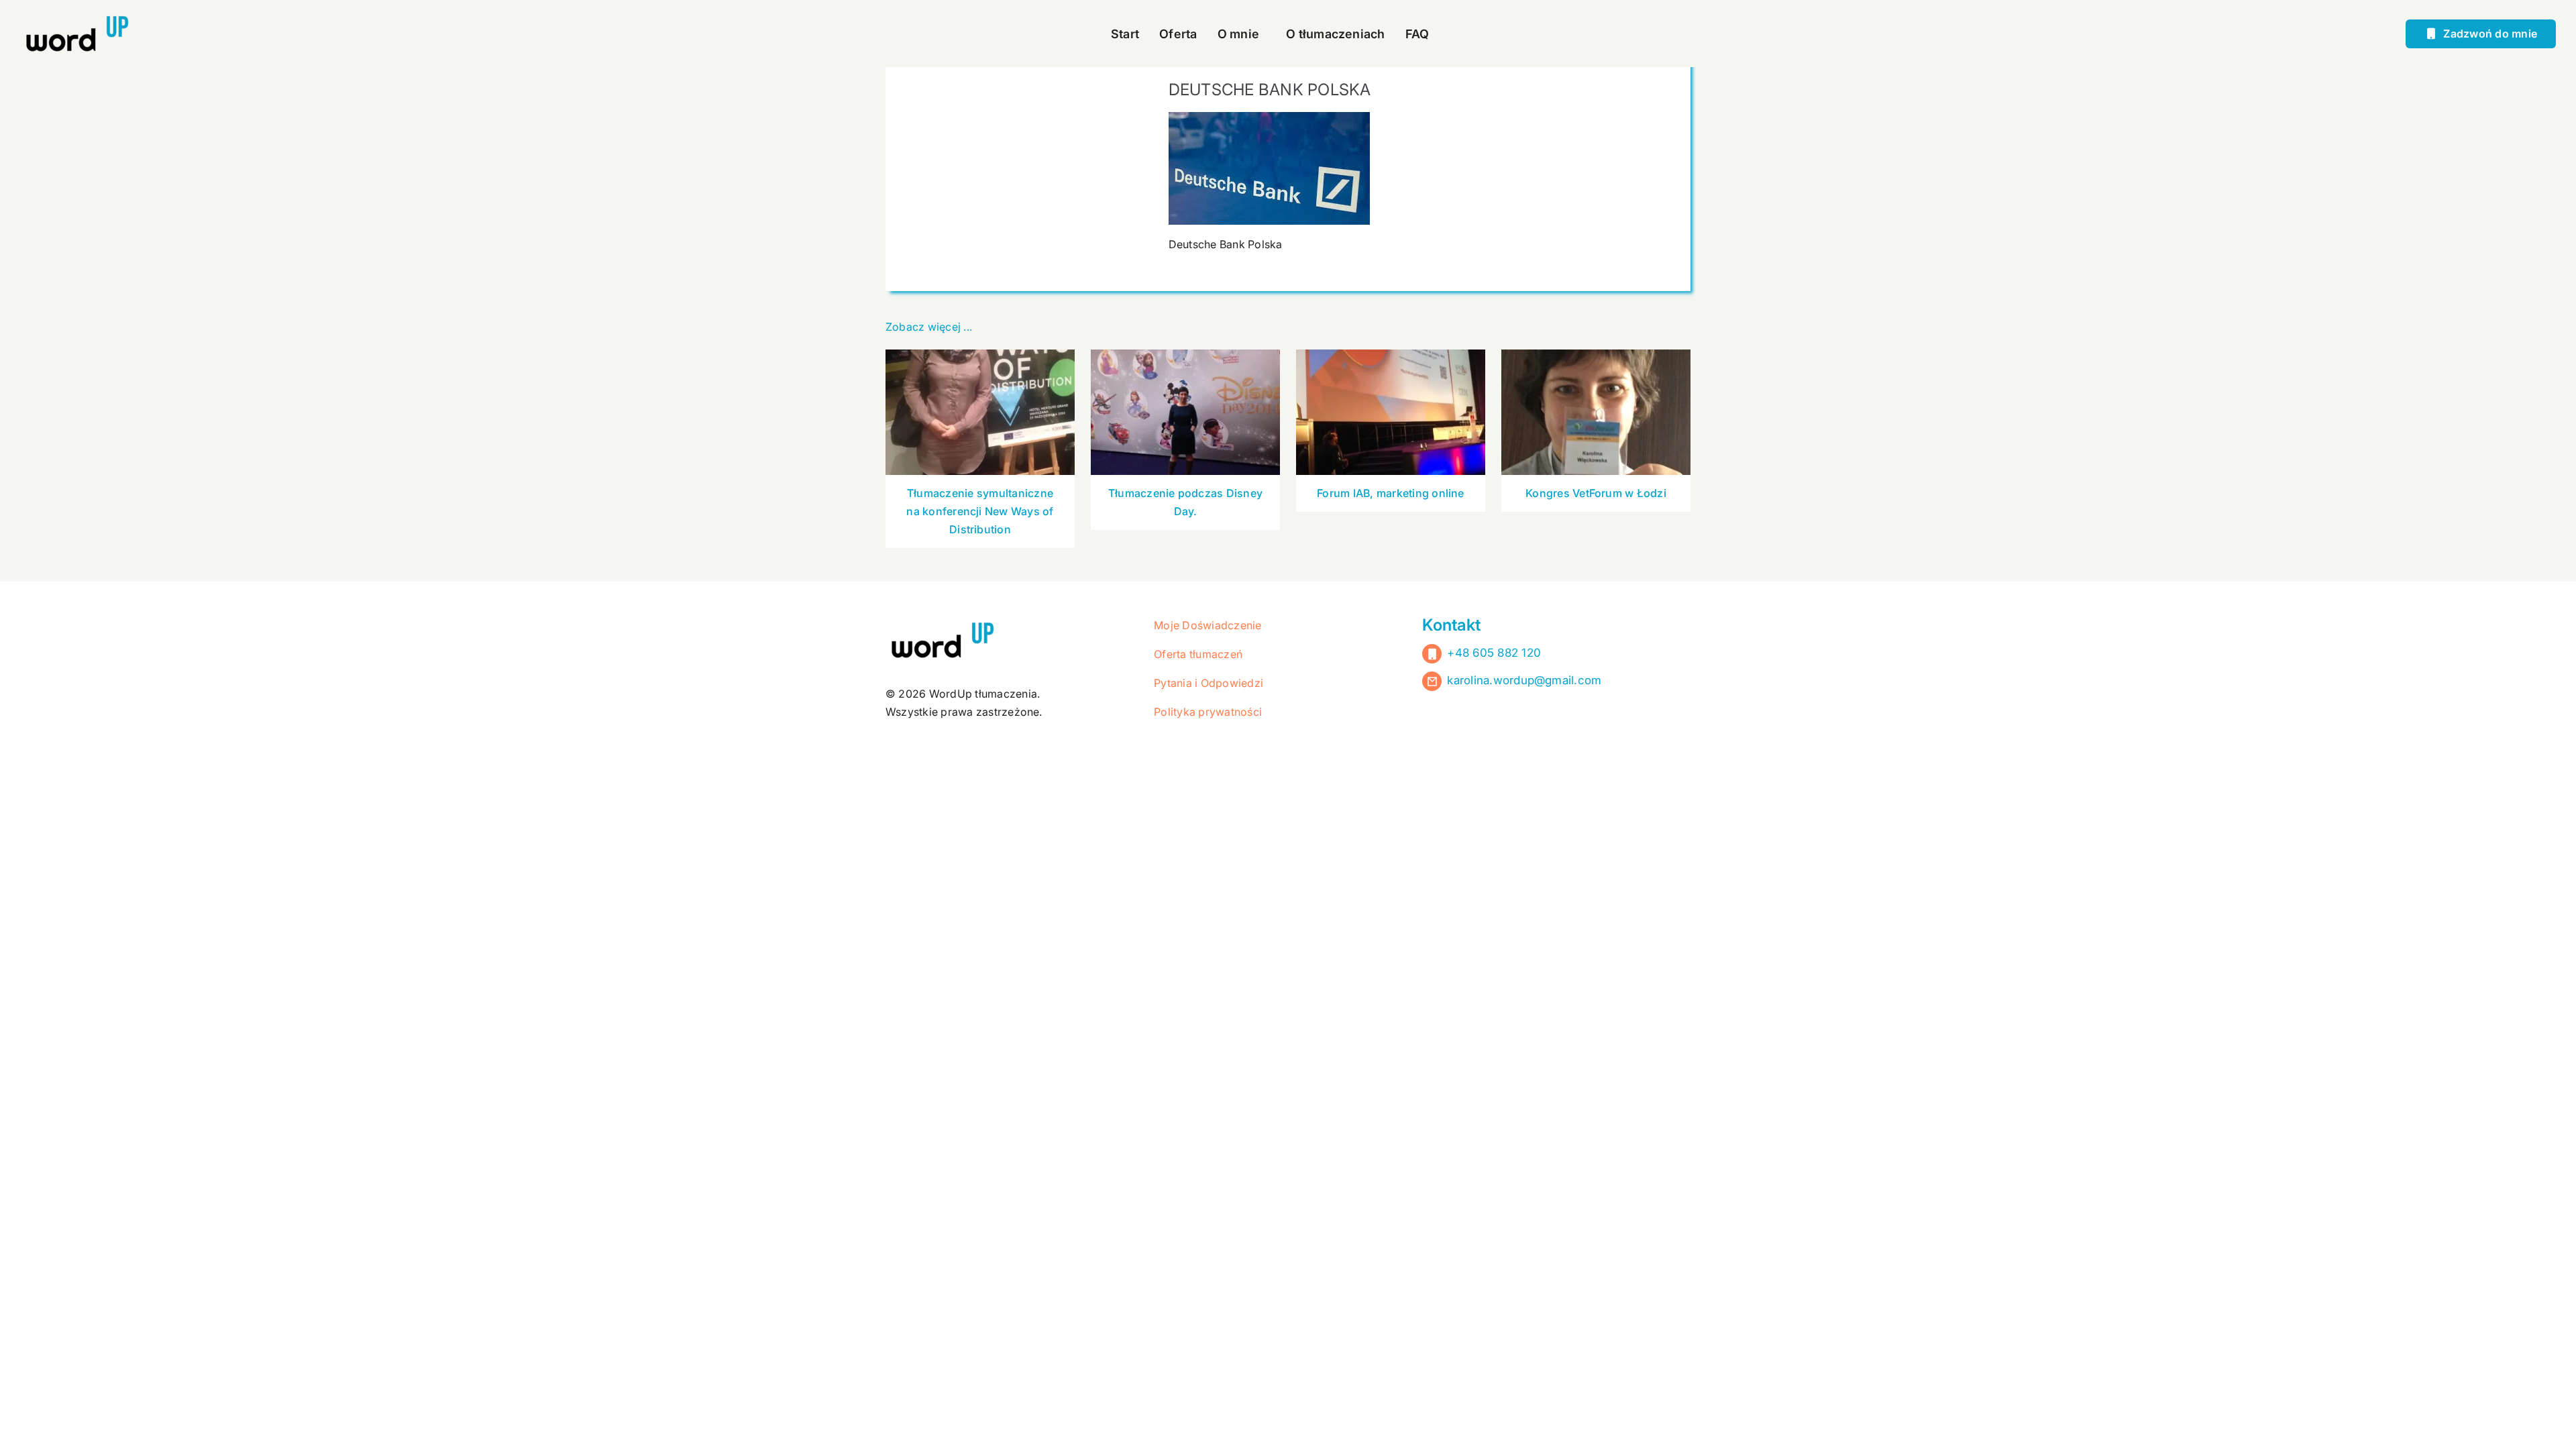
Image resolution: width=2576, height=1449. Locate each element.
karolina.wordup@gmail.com (1524, 680)
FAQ (1417, 34)
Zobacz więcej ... (929, 327)
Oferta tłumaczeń (1198, 654)
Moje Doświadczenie (1207, 625)
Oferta (1178, 34)
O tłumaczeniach (1336, 34)
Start (1125, 34)
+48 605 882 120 (1494, 653)
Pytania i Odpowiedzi (1209, 683)
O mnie (1238, 34)
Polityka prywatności (1208, 712)
